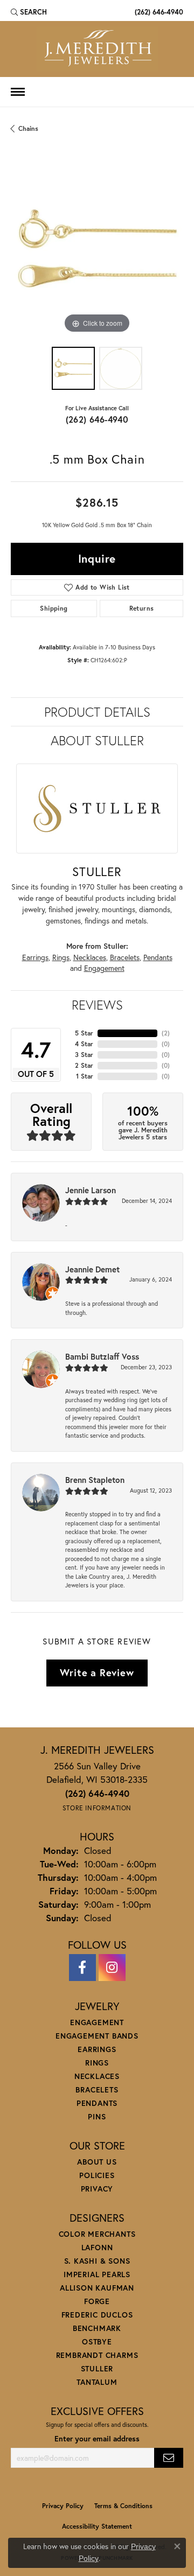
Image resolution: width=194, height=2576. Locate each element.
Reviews (97, 1005)
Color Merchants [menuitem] (97, 2234)
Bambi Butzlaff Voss (102, 1356)
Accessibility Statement (97, 2526)
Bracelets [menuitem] (97, 2089)
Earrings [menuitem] (97, 2049)
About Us (97, 2162)
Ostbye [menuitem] (97, 2341)
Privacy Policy (63, 2506)
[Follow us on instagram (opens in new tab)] (112, 1968)
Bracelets (125, 957)
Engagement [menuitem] (97, 2022)
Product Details (97, 712)
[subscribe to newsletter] (169, 2458)
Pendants (158, 957)
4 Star (84, 1044)
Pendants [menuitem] (97, 2103)
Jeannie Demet (92, 1269)
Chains (28, 128)
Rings (61, 957)
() (166, 1033)
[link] (158, 12)
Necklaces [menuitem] (97, 2076)
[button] (29, 12)
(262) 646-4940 (97, 419)
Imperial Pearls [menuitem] (97, 2274)
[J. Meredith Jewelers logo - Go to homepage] (97, 49)
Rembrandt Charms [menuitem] (97, 2355)
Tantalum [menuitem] (97, 2382)
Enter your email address (97, 2439)
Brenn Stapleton (95, 1480)
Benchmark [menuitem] (97, 2328)
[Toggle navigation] (18, 92)
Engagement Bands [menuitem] (97, 2036)
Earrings (35, 957)
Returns (142, 608)
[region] (97, 250)
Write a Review (97, 1672)
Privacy (97, 2189)
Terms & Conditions (123, 2506)
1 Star (85, 1076)
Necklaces (90, 957)
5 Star (84, 1033)
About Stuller (97, 740)
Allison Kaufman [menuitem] (97, 2288)
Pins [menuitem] (97, 2116)
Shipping (54, 608)
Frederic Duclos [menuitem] (97, 2315)
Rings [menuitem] (97, 2063)
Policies (97, 2175)
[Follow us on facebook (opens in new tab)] (82, 1968)
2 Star (84, 1065)
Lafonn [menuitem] (97, 2247)
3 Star (84, 1055)
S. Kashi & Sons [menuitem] (97, 2261)
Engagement (104, 968)
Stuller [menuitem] (97, 2368)
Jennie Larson (91, 1190)
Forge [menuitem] (97, 2301)
